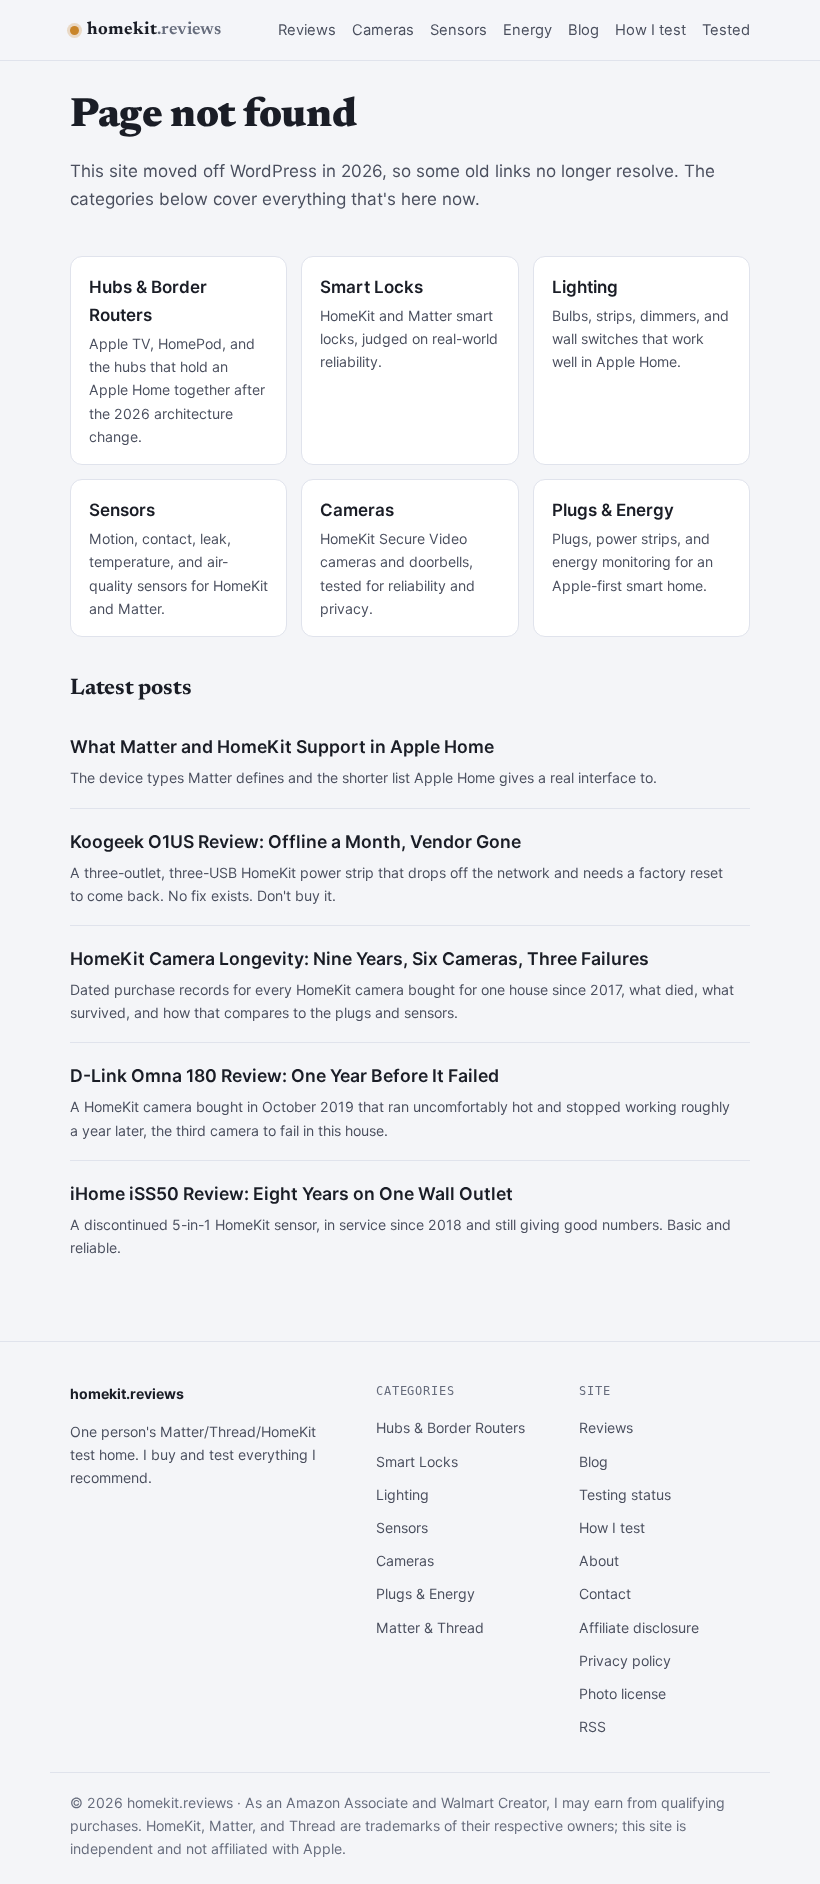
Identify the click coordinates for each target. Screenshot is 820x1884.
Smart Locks (417, 1461)
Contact (605, 1593)
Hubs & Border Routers (450, 1427)
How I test (650, 30)
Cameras (383, 30)
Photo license (622, 1693)
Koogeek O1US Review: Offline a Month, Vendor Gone (295, 841)
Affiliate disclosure (639, 1627)
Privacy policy (625, 1660)
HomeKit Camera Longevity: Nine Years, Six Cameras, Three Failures (359, 958)
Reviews (307, 30)
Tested (726, 30)
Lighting (402, 1494)
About (599, 1560)
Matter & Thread (430, 1627)
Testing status (625, 1494)
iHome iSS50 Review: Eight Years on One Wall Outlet (291, 1193)
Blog (583, 30)
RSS (592, 1726)
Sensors (458, 30)
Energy (527, 30)
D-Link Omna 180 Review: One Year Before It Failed (284, 1075)
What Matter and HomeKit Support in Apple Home (282, 746)
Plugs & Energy (425, 1593)
